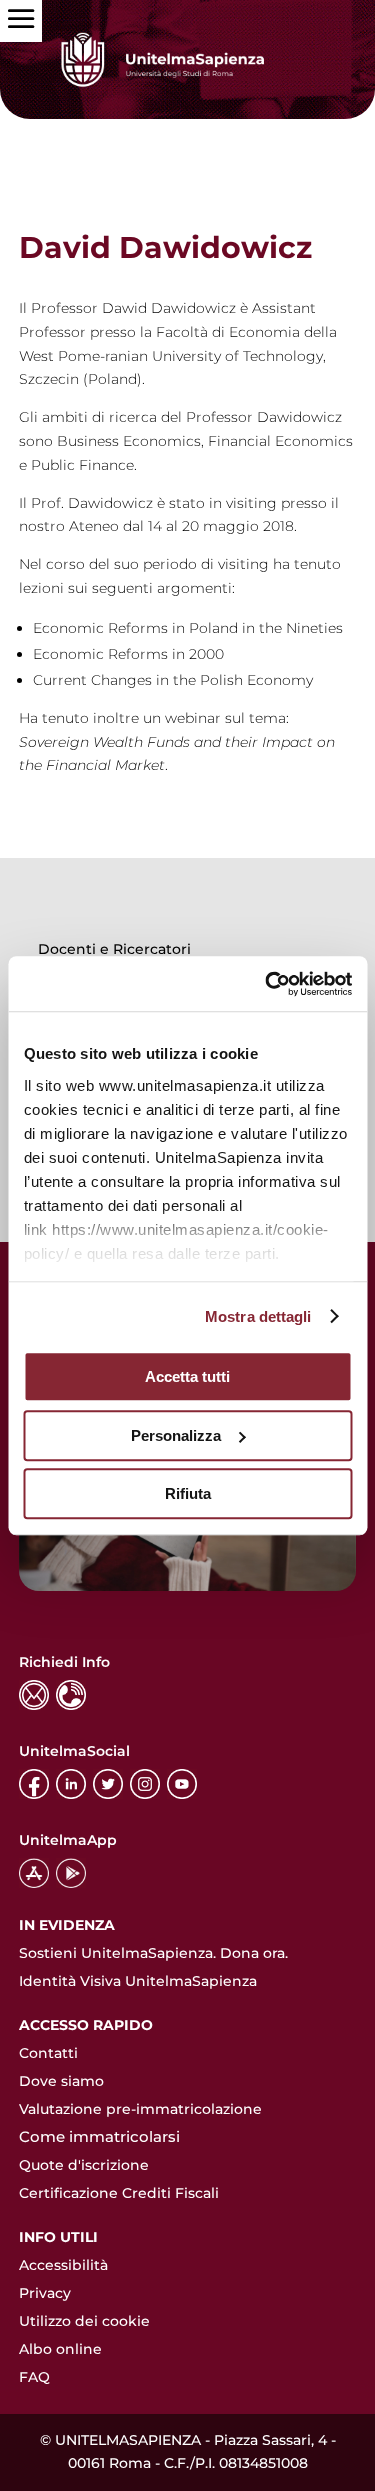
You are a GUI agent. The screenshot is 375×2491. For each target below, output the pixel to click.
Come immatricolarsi (99, 2136)
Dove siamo (61, 2081)
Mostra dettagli (258, 1316)
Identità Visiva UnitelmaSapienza (138, 1981)
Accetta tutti (187, 1376)
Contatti (48, 2053)
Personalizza (176, 1435)
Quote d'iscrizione (84, 2165)
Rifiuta (188, 1493)
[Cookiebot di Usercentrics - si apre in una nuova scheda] (267, 984)
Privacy (45, 2293)
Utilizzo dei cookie (84, 2321)
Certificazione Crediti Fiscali (119, 2193)
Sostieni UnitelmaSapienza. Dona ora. (153, 1953)
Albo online (60, 2349)
